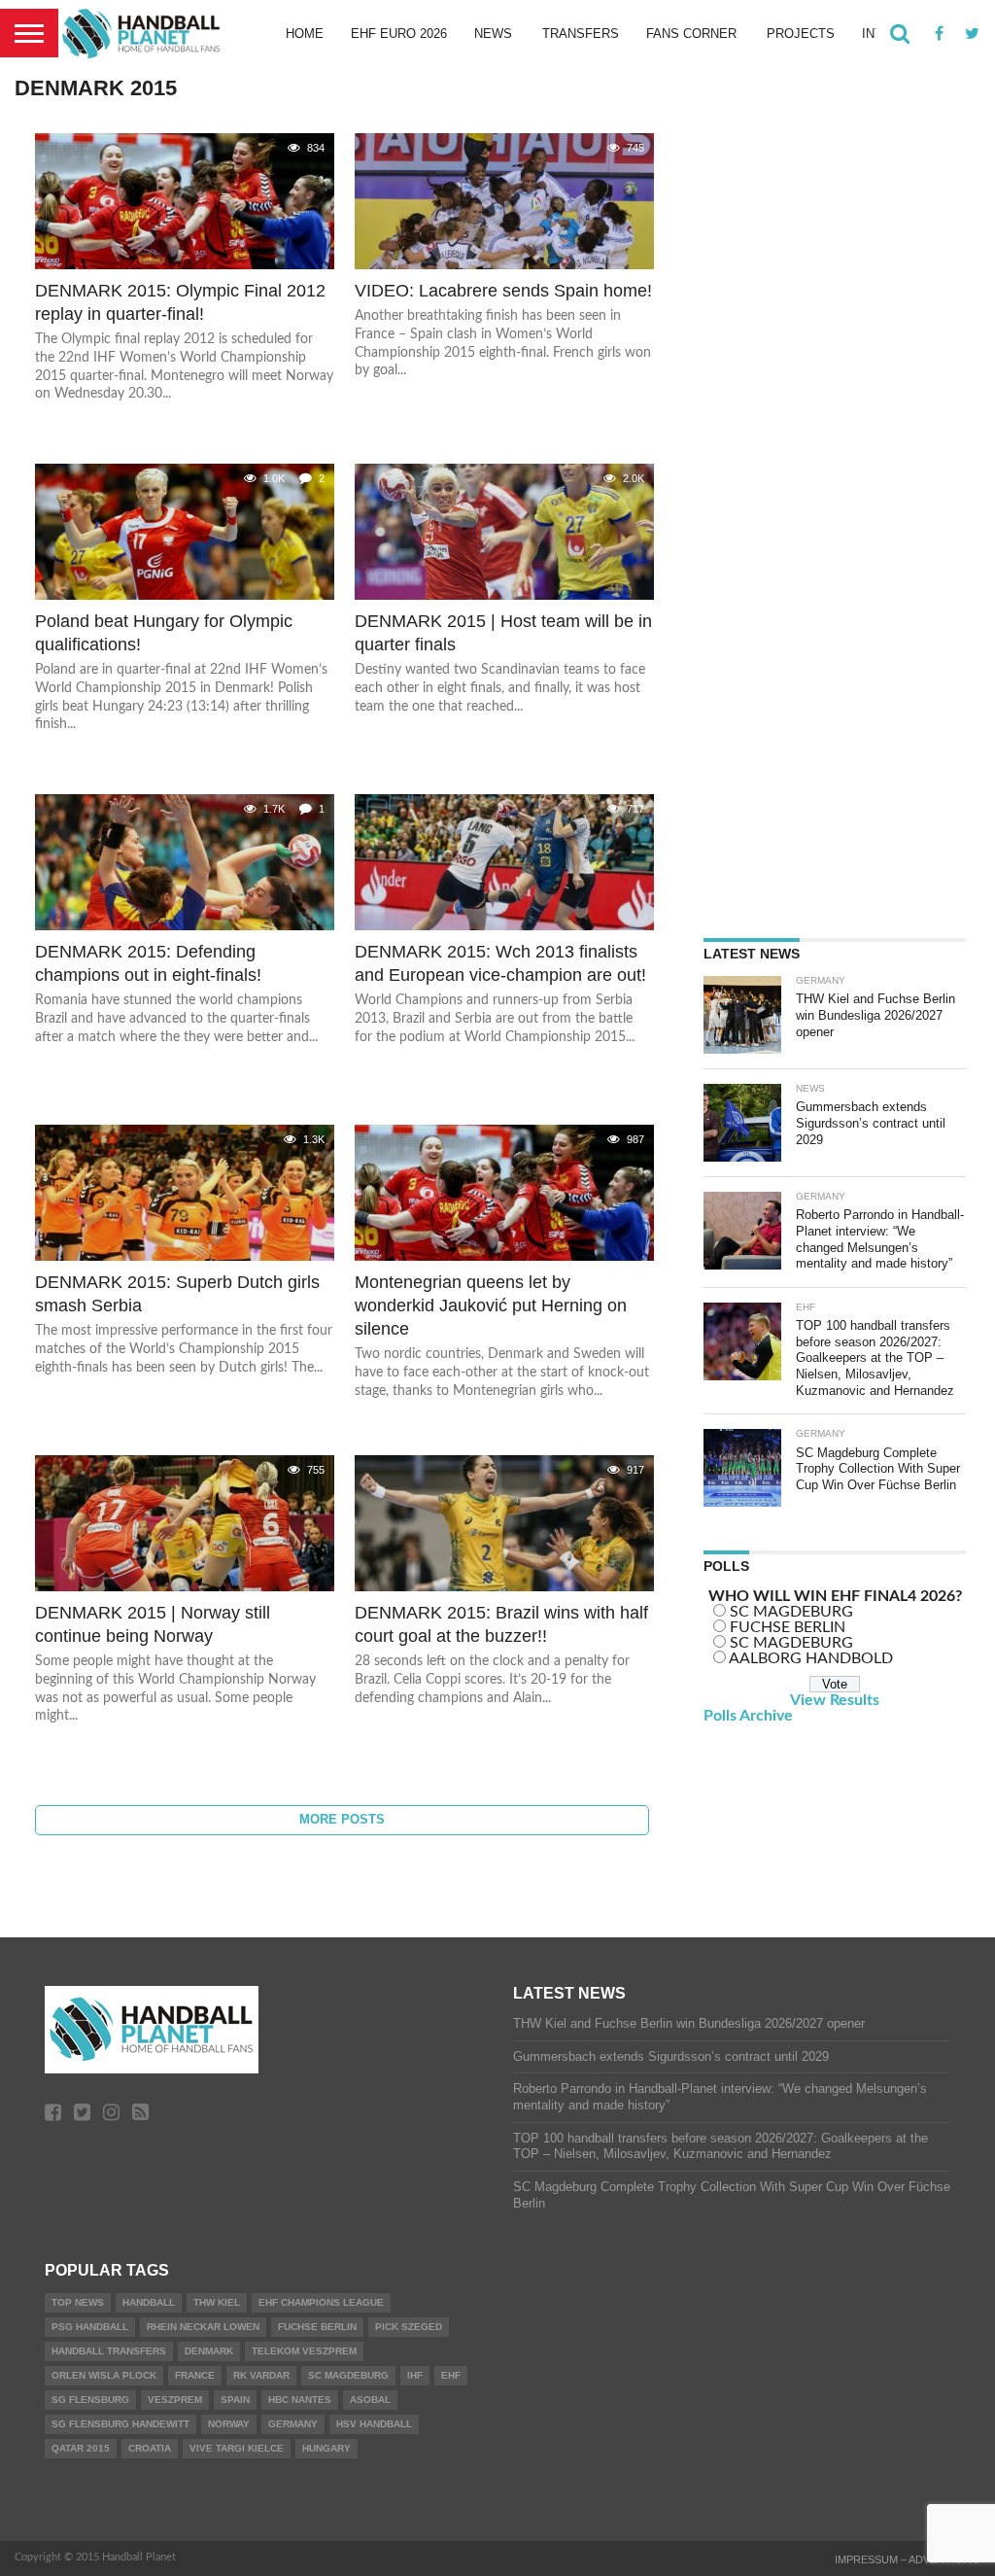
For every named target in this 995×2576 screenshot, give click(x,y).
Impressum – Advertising (908, 2559)
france (195, 2375)
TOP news (78, 2302)
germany (293, 2424)
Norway (229, 2424)
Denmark (209, 2351)
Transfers (581, 34)
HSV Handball (374, 2424)
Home (305, 34)
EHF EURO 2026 (399, 34)
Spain (235, 2400)
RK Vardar (261, 2375)
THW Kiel (217, 2302)
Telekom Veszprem (304, 2351)
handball (149, 2302)
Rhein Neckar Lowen (203, 2327)
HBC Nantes (300, 2400)
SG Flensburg (90, 2400)
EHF (451, 2375)
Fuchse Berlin (317, 2327)
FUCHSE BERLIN (788, 1627)
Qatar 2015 (81, 2448)
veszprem (175, 2400)
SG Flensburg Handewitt (120, 2424)
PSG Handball (90, 2327)
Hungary (326, 2448)
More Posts (342, 1819)
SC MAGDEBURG (791, 1612)
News (493, 34)
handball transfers (109, 2351)
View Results (835, 1700)
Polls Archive (748, 1716)
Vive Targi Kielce (237, 2448)
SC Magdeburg (348, 2375)
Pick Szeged (409, 2327)
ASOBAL (370, 2400)
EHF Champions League (321, 2302)
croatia (150, 2448)
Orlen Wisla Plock (104, 2375)
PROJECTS (801, 34)
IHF (415, 2375)
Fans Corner (691, 34)
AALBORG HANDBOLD (811, 1658)
